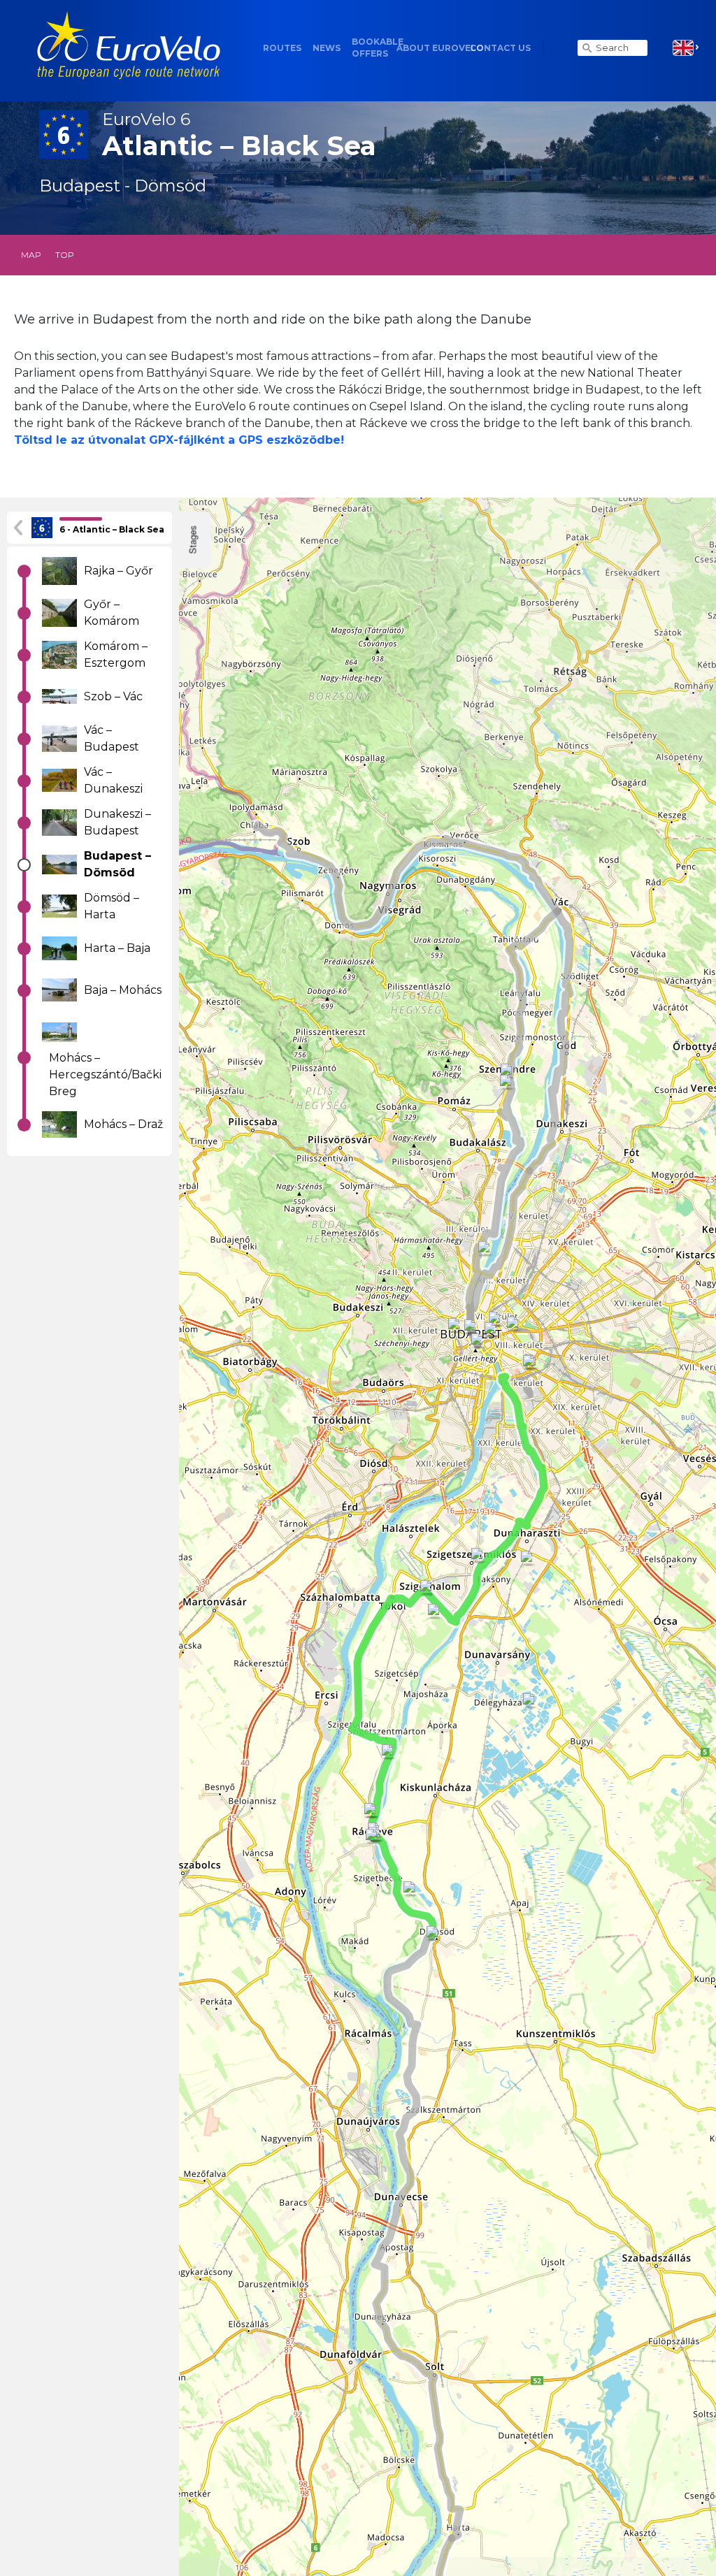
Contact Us (500, 48)
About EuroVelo (440, 48)
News (327, 48)
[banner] (129, 48)
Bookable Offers (378, 48)
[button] (686, 48)
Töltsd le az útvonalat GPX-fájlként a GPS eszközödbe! (179, 440)
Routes (282, 48)
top (65, 255)
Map (31, 255)
